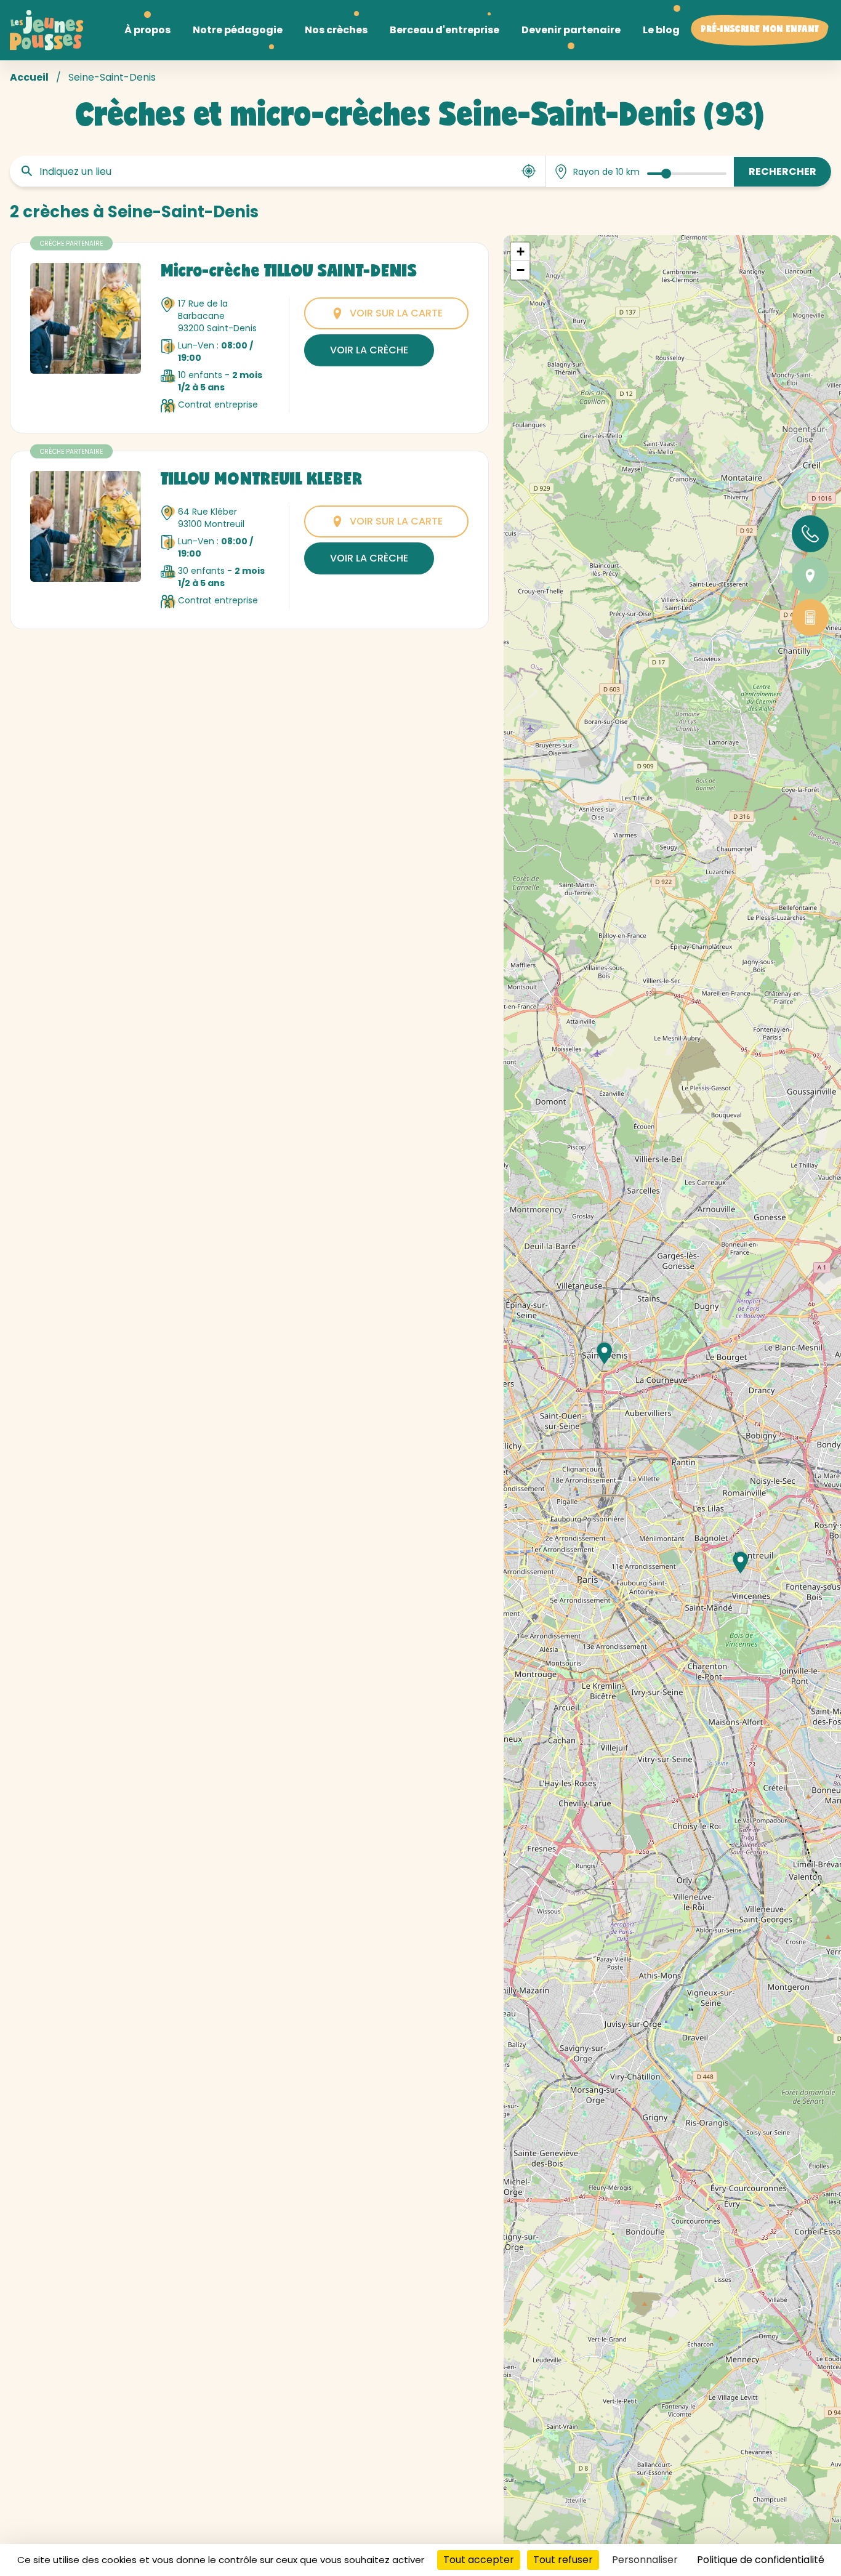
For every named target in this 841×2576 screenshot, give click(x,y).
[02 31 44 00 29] (810, 534)
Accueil (29, 77)
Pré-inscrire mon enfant (760, 30)
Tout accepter (479, 2560)
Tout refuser (563, 2560)
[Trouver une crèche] (810, 576)
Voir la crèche (369, 350)
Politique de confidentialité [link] (761, 2560)
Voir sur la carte (396, 313)
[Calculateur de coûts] (810, 618)
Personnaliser (645, 2560)
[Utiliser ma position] (529, 171)
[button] (741, 1563)
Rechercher (783, 171)
